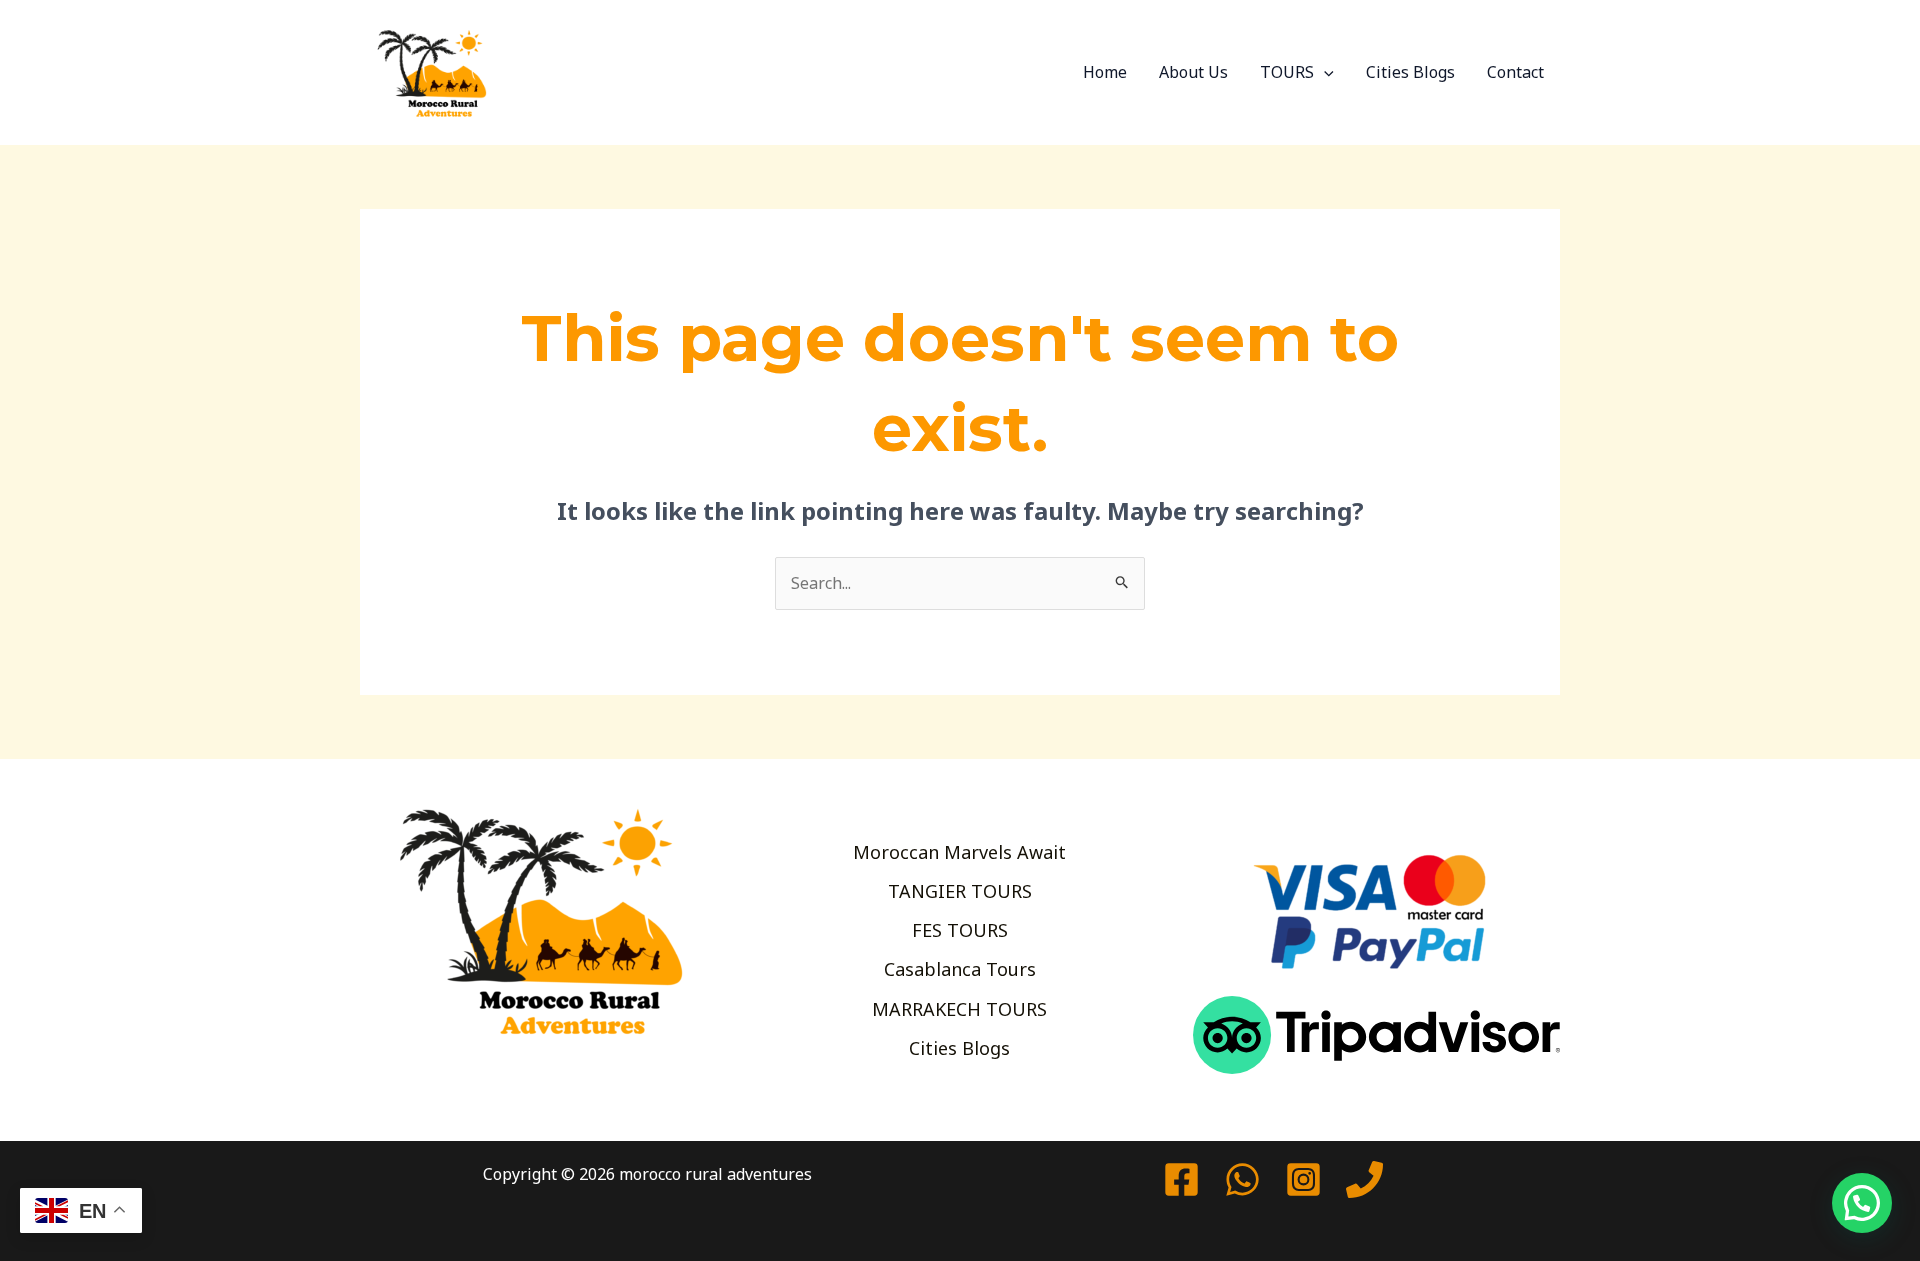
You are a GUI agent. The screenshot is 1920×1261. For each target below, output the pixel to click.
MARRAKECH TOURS (959, 1009)
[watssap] (1242, 1179)
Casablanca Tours (960, 969)
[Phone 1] (1364, 1179)
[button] (1324, 72)
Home (1105, 72)
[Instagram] (1303, 1179)
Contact (1515, 72)
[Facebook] (1181, 1179)
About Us (1193, 72)
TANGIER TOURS (960, 891)
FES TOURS (960, 930)
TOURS (1287, 72)
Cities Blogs (1410, 72)
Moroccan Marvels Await (959, 852)
